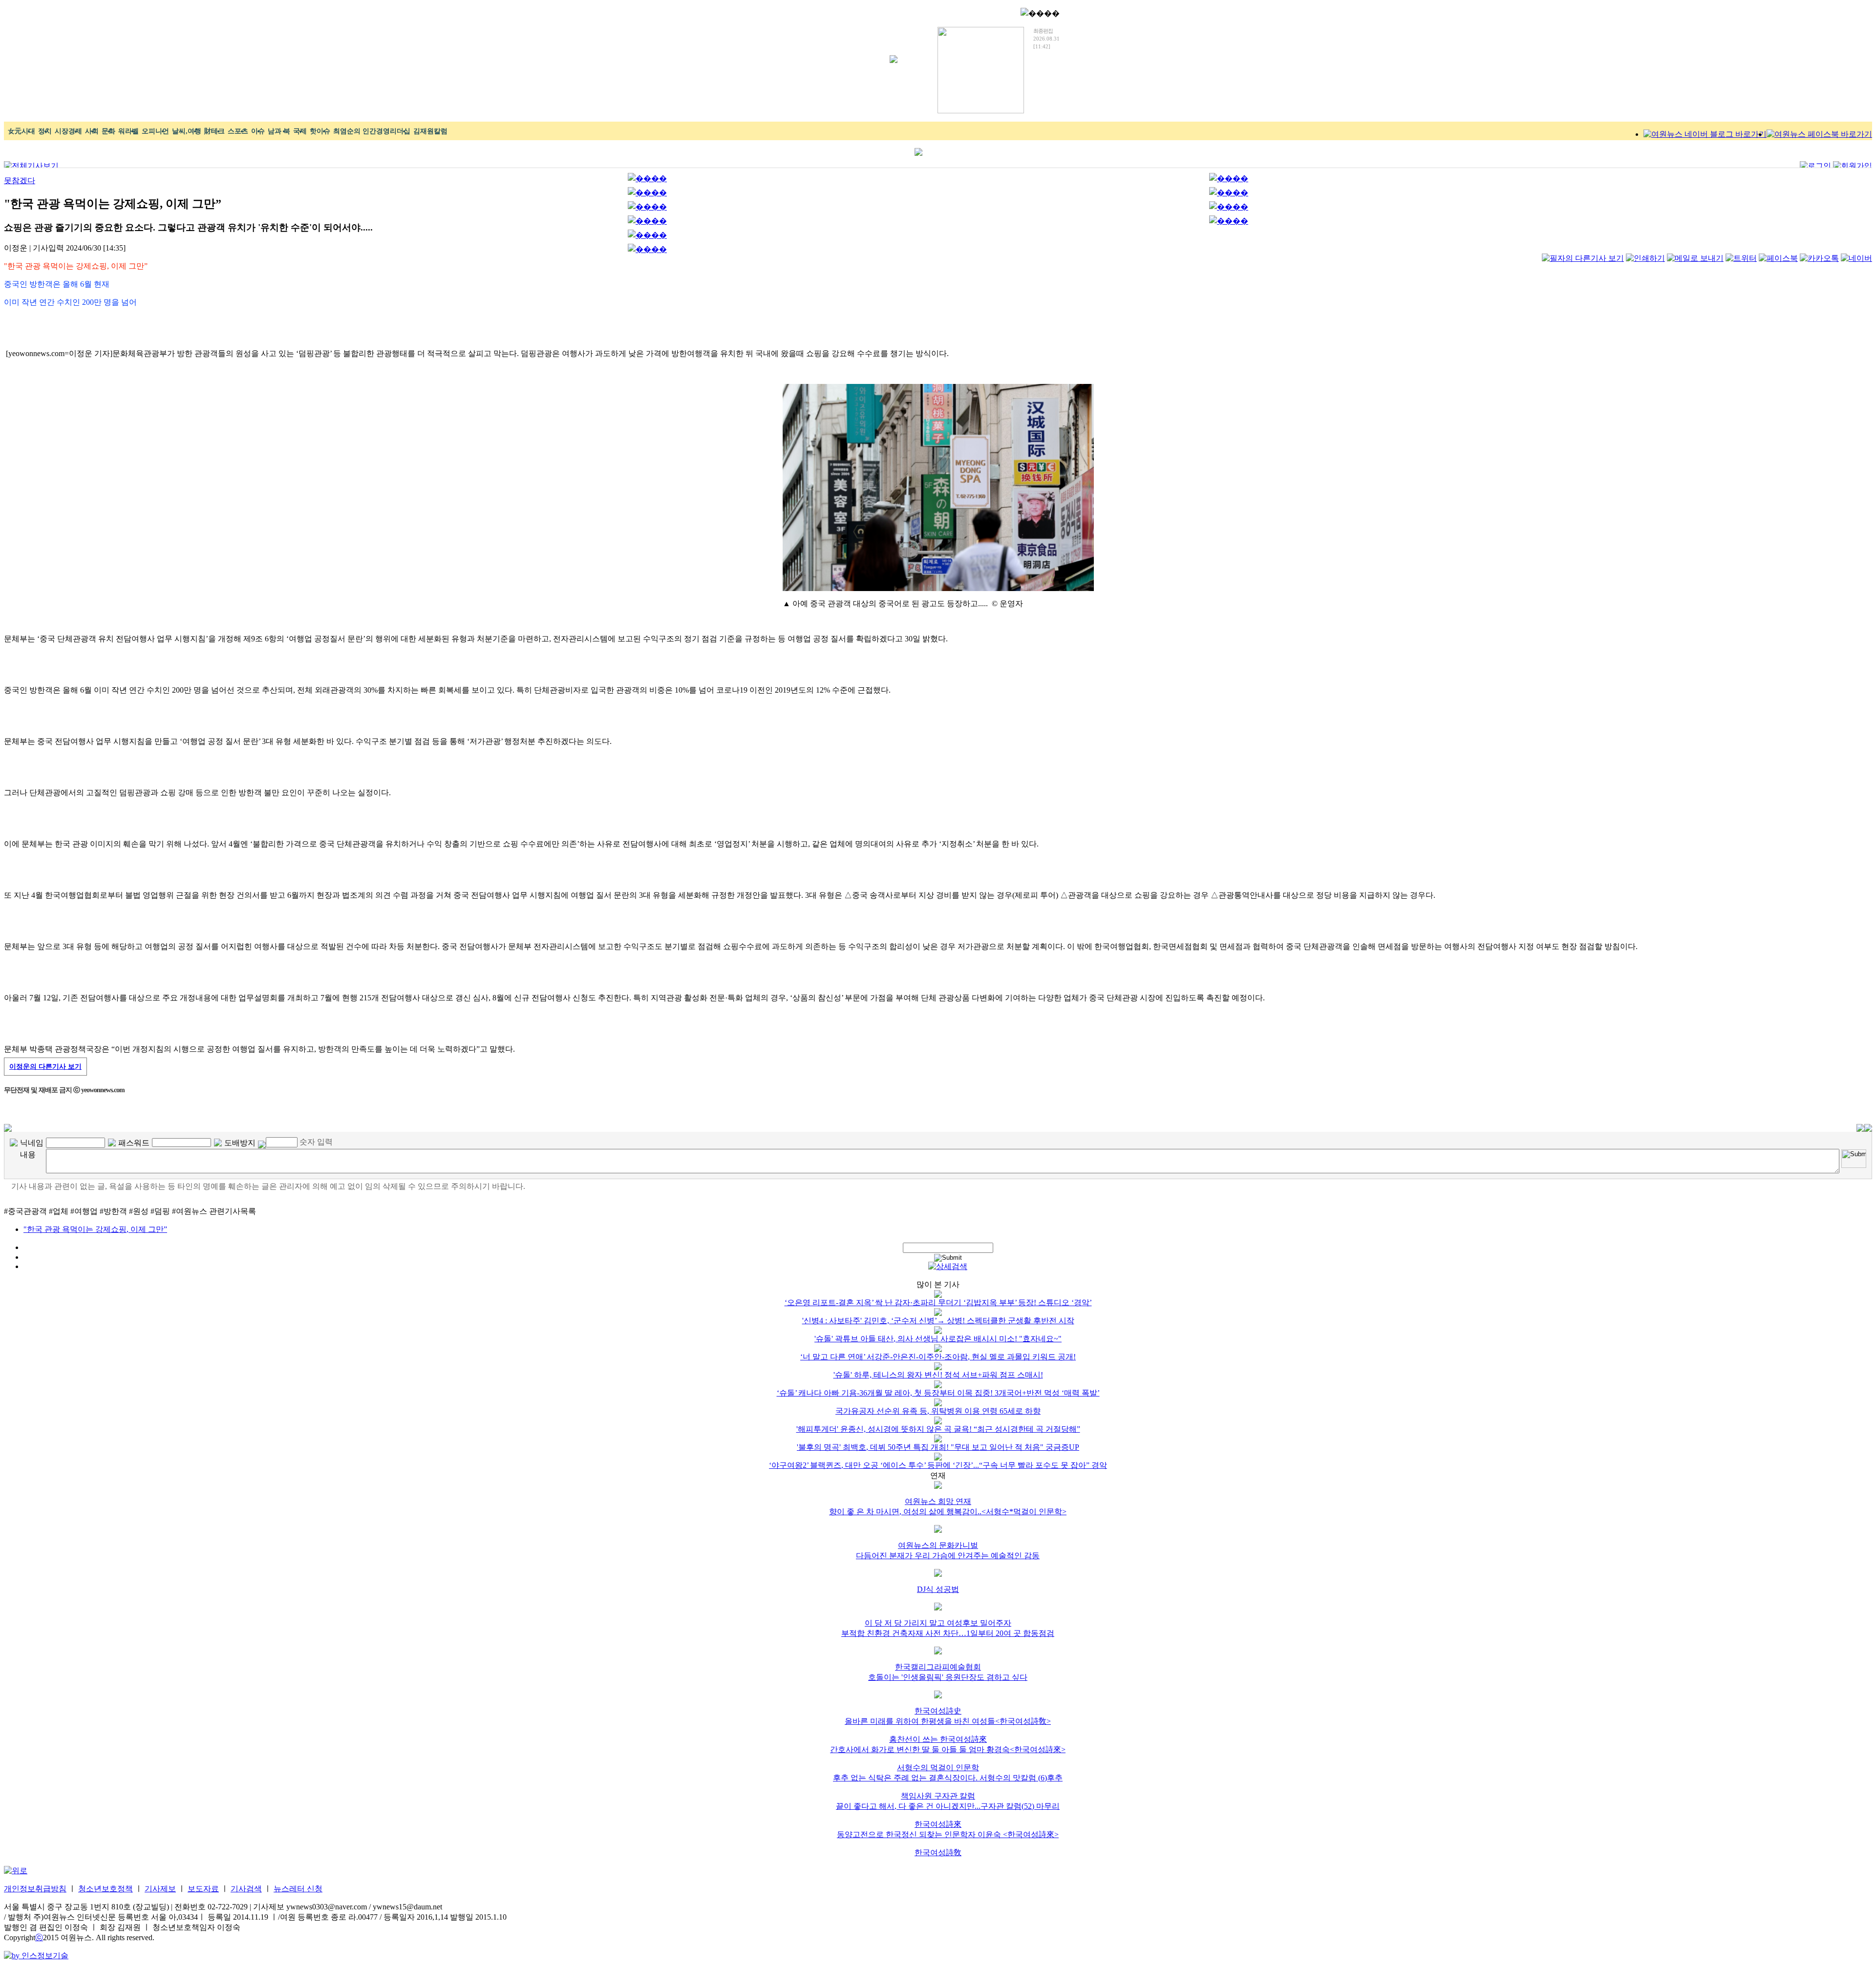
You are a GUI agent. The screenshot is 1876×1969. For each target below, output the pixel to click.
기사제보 (160, 1889)
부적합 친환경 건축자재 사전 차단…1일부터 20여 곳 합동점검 (948, 1633)
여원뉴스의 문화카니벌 (938, 1545)
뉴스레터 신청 (298, 1889)
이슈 (258, 131)
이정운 (45, 1067)
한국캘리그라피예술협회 (938, 1667)
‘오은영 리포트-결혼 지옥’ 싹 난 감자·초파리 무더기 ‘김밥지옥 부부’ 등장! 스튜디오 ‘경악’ (938, 1302)
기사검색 (246, 1889)
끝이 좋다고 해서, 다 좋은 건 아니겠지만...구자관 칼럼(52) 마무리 (948, 1806)
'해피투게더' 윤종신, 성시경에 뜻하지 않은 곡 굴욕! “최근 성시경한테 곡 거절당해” (938, 1429)
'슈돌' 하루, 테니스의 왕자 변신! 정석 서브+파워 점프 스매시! (938, 1375)
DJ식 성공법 (938, 1589)
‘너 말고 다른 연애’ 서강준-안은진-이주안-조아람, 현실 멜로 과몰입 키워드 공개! (938, 1357)
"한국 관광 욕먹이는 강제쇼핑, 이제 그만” (95, 1229)
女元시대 (21, 131)
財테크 (214, 131)
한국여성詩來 (938, 1824)
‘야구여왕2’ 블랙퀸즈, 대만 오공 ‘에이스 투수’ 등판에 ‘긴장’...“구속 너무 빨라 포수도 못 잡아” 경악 (938, 1465)
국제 (300, 131)
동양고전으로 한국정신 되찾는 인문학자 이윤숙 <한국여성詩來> (948, 1834)
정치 (45, 131)
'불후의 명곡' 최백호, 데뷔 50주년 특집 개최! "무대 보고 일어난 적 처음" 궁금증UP (938, 1447)
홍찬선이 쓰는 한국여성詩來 (938, 1739)
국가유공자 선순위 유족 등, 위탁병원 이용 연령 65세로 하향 (938, 1411)
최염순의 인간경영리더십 (372, 131)
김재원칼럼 (430, 131)
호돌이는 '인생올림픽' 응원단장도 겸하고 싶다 (948, 1677)
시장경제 (68, 131)
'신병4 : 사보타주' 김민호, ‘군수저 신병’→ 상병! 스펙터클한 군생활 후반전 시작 (938, 1321)
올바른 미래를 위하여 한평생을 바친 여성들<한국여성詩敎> (948, 1721)
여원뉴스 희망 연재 (938, 1501)
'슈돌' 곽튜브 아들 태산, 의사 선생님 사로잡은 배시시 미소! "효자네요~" (938, 1339)
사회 (92, 131)
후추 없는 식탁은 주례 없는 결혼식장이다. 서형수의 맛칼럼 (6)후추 (948, 1778)
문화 (108, 131)
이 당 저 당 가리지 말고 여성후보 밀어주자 (938, 1623)
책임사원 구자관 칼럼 (938, 1796)
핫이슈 (320, 131)
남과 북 (279, 131)
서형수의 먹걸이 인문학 (938, 1768)
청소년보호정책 (106, 1889)
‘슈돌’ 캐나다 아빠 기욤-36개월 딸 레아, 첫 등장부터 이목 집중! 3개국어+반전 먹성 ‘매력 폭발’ (938, 1393)
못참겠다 (20, 180)
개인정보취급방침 (35, 1889)
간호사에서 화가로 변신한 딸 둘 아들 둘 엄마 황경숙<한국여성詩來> (948, 1749)
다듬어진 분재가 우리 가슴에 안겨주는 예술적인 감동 (948, 1556)
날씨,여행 (187, 131)
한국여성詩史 (938, 1711)
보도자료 (203, 1889)
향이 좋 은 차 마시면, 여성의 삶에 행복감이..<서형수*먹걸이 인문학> (948, 1512)
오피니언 (155, 131)
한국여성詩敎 (938, 1853)
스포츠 (238, 131)
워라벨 (128, 131)
